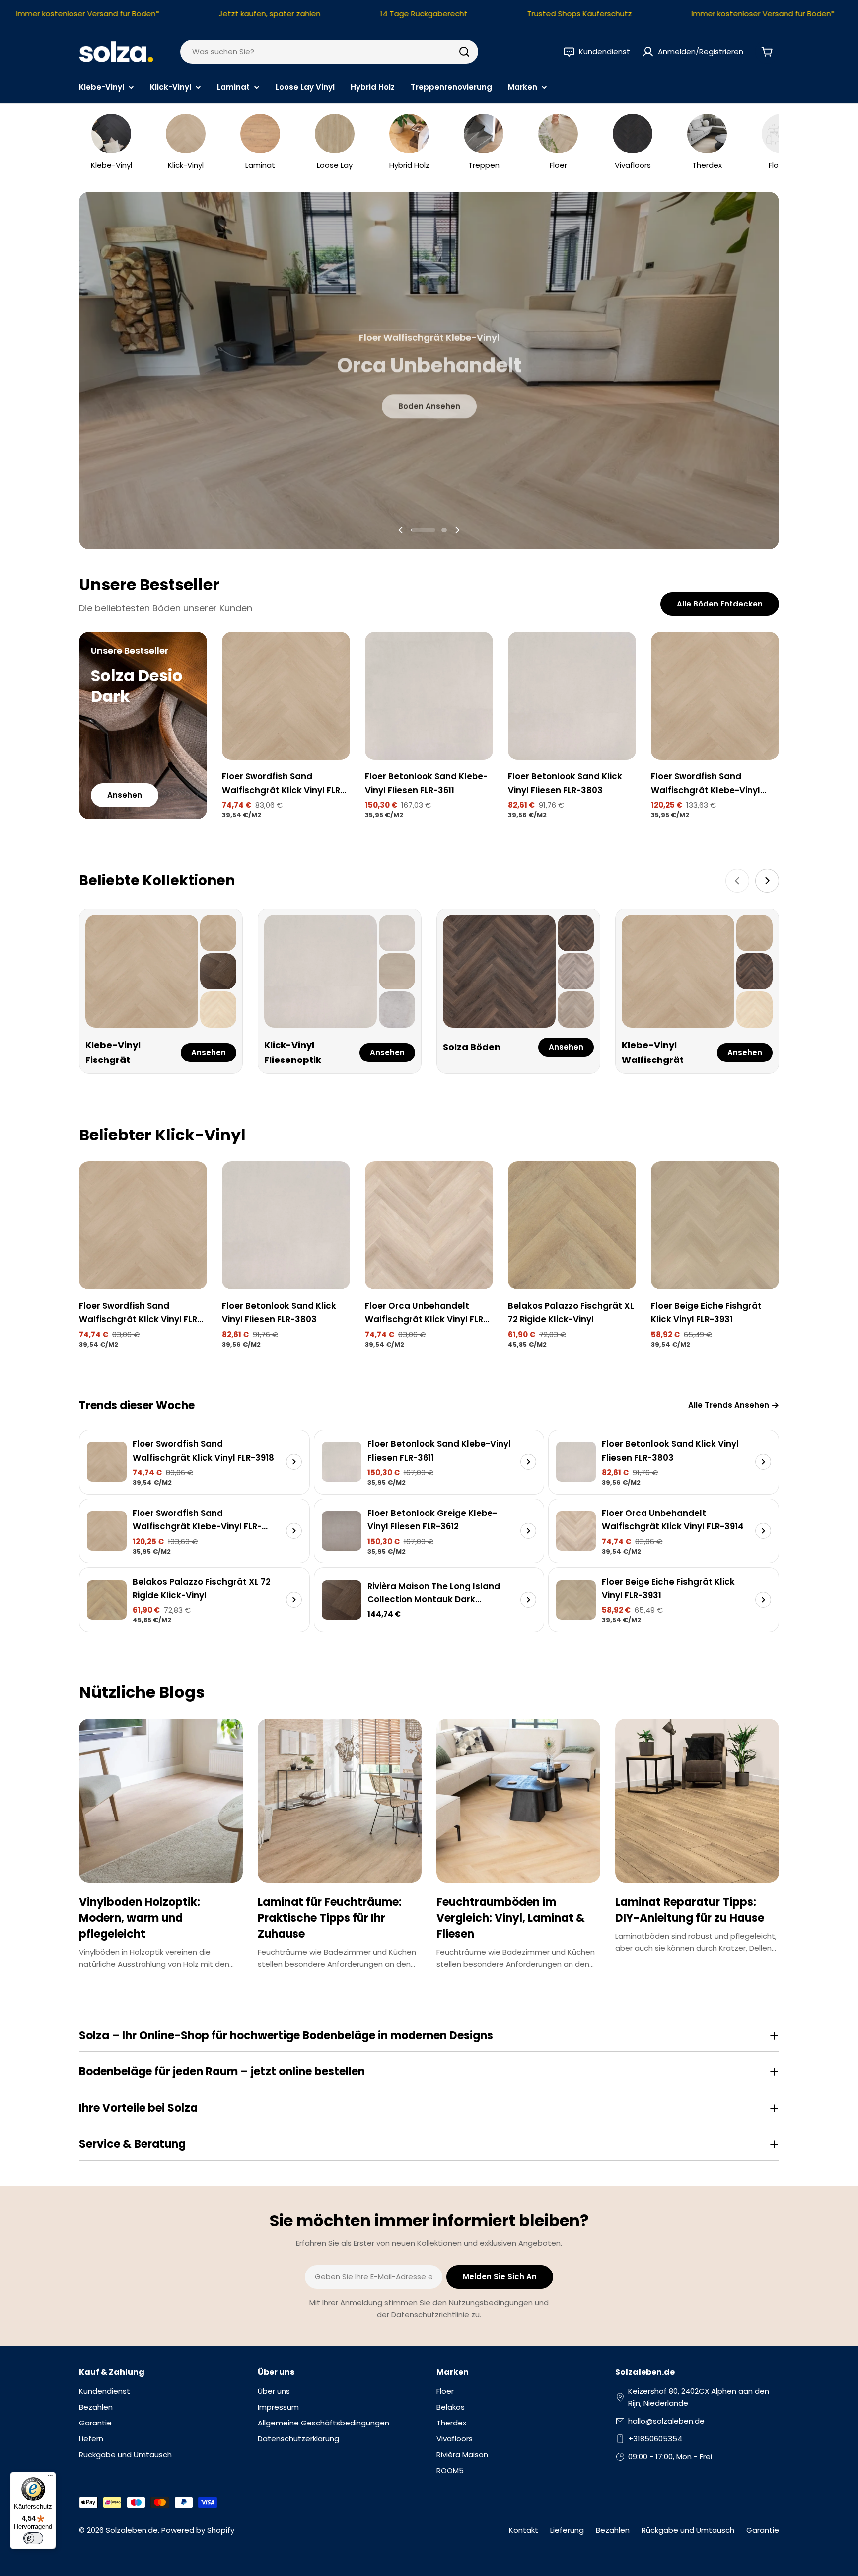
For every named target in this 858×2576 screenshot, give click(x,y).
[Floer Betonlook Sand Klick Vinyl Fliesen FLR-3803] (572, 696)
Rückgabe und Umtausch (688, 2530)
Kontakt (524, 2530)
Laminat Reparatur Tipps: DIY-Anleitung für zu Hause (690, 1910)
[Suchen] (464, 52)
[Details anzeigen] (294, 1462)
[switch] (33, 2538)
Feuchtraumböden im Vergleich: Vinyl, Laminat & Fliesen (511, 1918)
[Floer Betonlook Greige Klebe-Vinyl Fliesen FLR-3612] (342, 1531)
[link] (218, 933)
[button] (424, 530)
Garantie (763, 2530)
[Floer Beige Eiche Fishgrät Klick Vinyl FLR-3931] (715, 1225)
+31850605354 (655, 2439)
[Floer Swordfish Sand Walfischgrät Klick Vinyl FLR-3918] (286, 696)
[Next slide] (457, 530)
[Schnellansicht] (336, 654)
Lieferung (567, 2530)
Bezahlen (613, 2530)
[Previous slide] (401, 530)
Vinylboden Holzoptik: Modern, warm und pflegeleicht (140, 1918)
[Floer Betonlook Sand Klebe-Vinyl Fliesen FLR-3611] (429, 696)
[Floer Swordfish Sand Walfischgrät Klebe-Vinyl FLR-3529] (715, 696)
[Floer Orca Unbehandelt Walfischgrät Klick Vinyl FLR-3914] (429, 1225)
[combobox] (329, 52)
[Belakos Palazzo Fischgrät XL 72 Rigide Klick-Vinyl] (572, 1225)
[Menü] (50, 2478)
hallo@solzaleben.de (666, 2421)
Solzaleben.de (132, 2530)
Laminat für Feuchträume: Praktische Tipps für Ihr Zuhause (330, 1918)
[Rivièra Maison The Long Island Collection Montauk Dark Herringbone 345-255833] (342, 1600)
